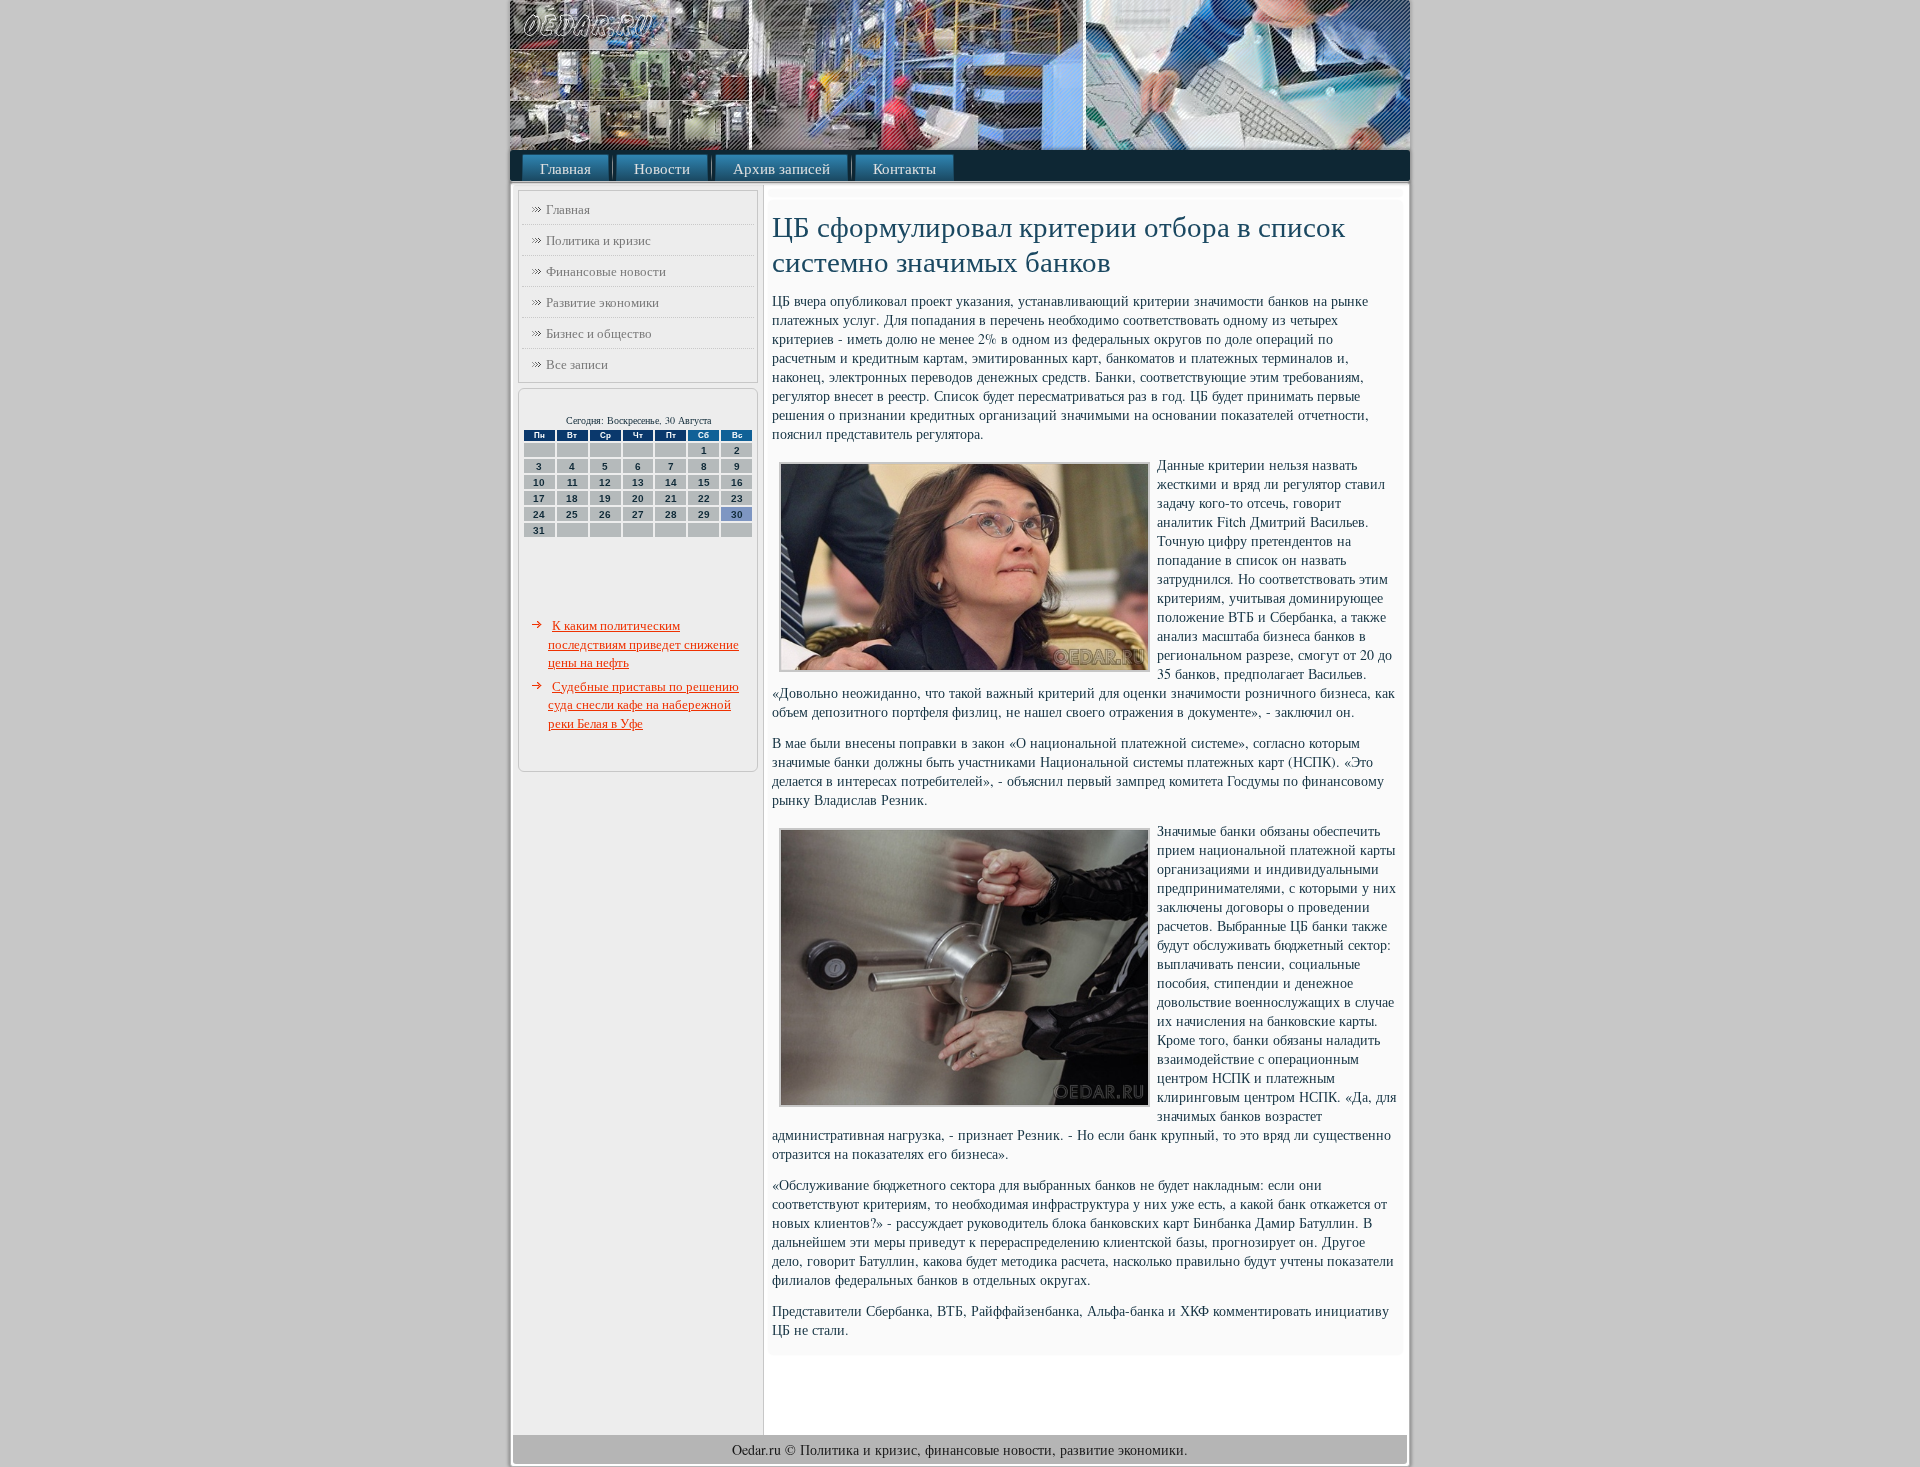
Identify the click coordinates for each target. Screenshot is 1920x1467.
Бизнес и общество (599, 333)
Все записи (577, 364)
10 (539, 482)
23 (737, 498)
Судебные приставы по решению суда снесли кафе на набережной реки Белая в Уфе (643, 704)
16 (737, 482)
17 (539, 498)
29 (704, 514)
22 (704, 498)
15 (704, 482)
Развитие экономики (602, 302)
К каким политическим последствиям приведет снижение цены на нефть (643, 643)
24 (539, 514)
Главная (565, 168)
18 (572, 498)
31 (539, 530)
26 (605, 514)
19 (605, 498)
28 (671, 514)
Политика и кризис (598, 240)
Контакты (904, 168)
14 (671, 482)
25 (572, 514)
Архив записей (781, 168)
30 (737, 514)
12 (605, 482)
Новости (662, 168)
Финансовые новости (606, 271)
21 (671, 498)
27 (638, 514)
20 (638, 498)
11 (572, 482)
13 (638, 482)
